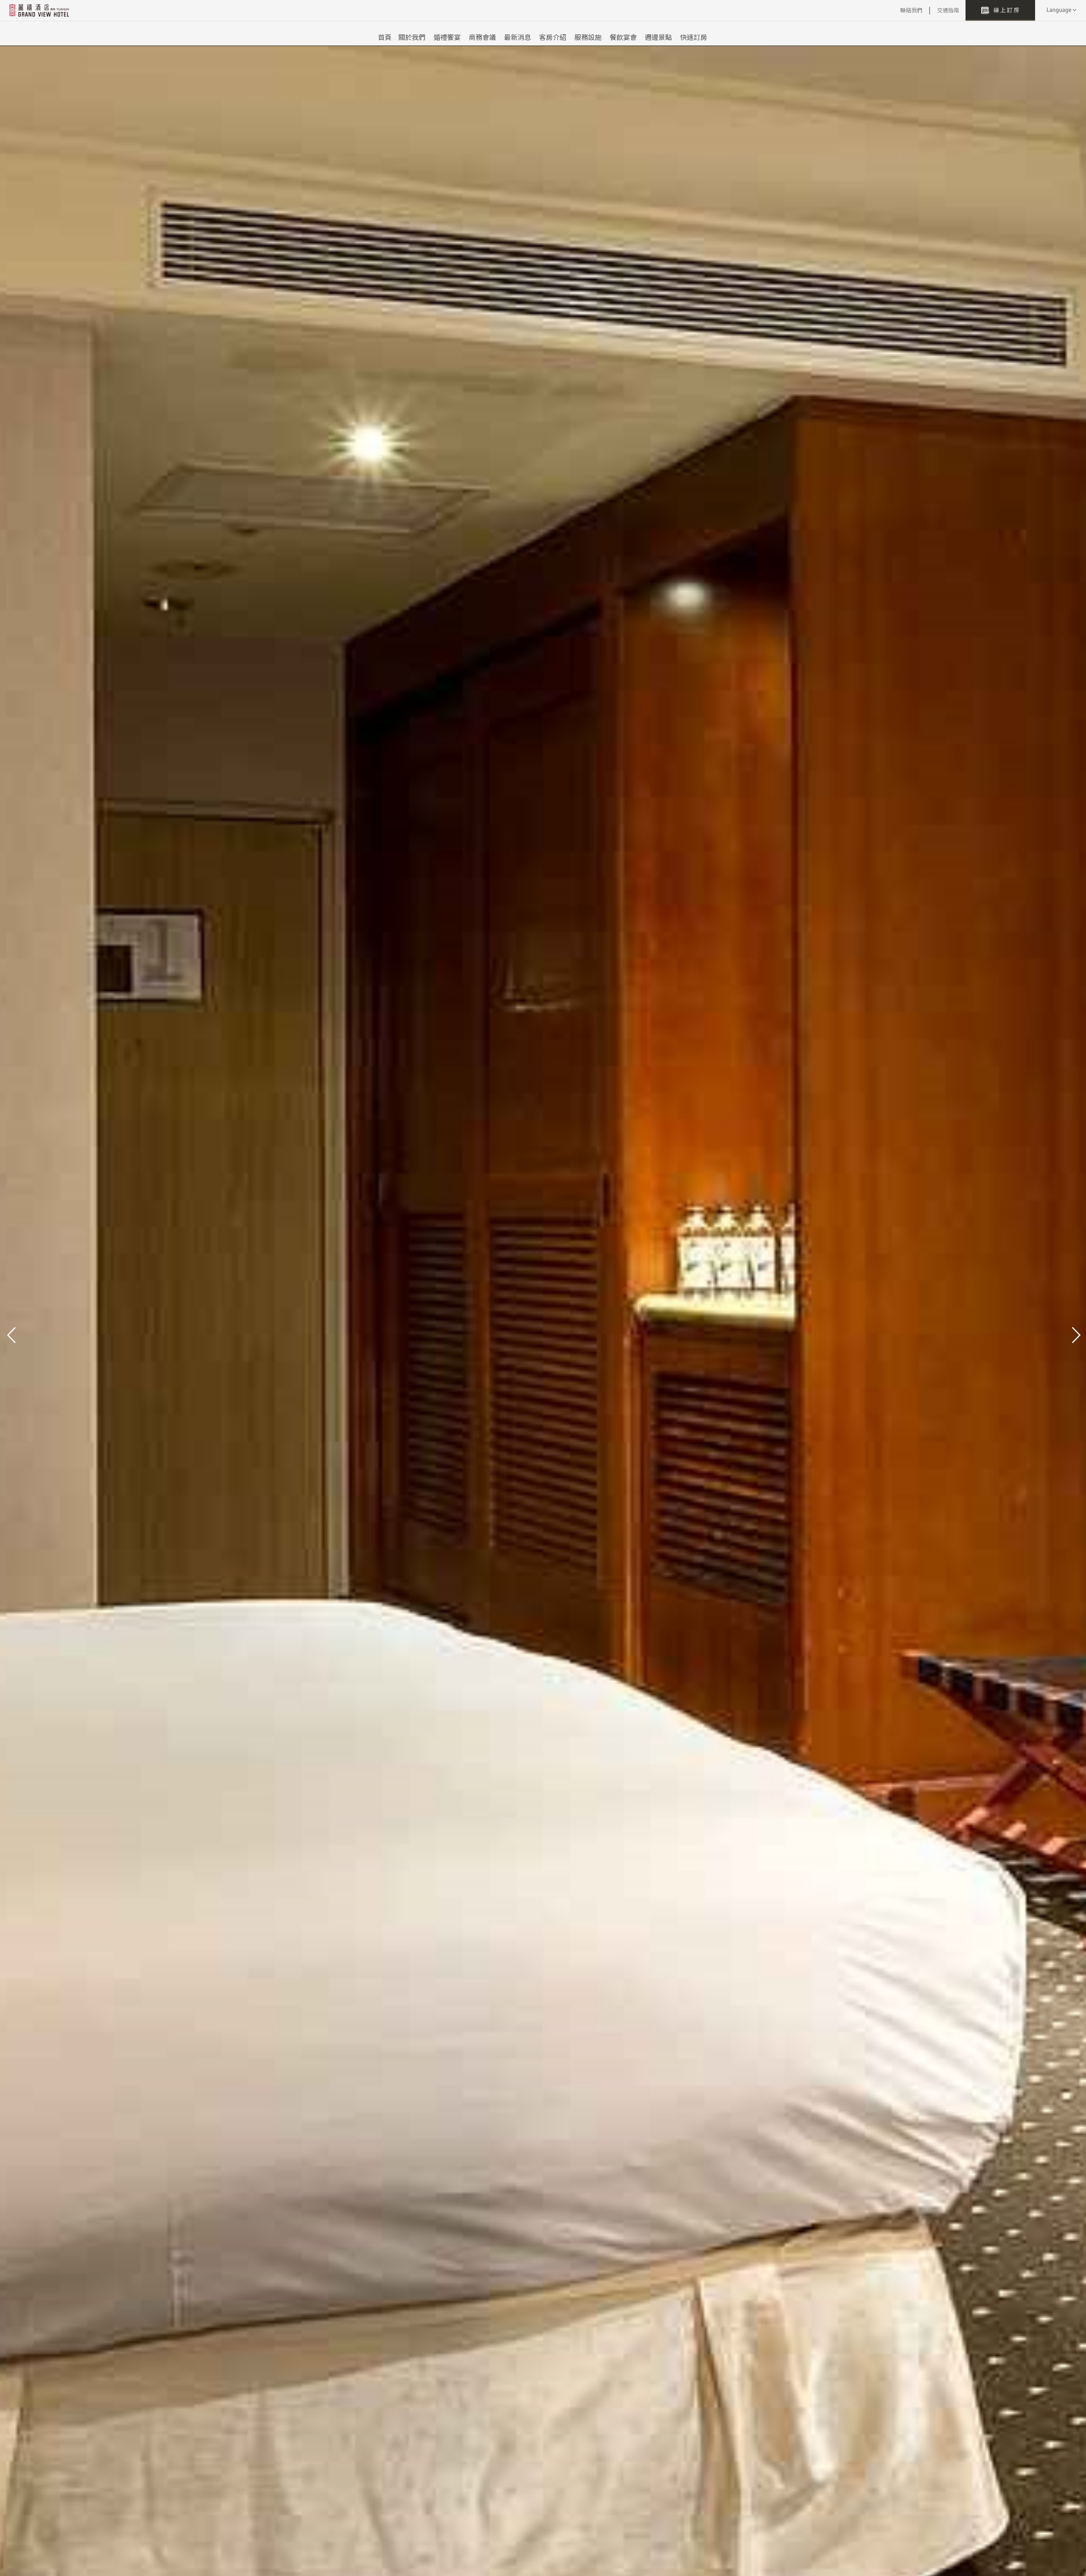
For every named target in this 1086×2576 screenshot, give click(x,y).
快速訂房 (694, 37)
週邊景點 (658, 37)
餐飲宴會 (623, 37)
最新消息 (518, 37)
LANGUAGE (1061, 10)
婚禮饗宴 (447, 37)
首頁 (385, 37)
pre (11, 1334)
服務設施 (588, 37)
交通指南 (948, 10)
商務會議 (482, 37)
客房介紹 (553, 37)
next (1075, 1334)
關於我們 (412, 37)
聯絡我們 (911, 10)
